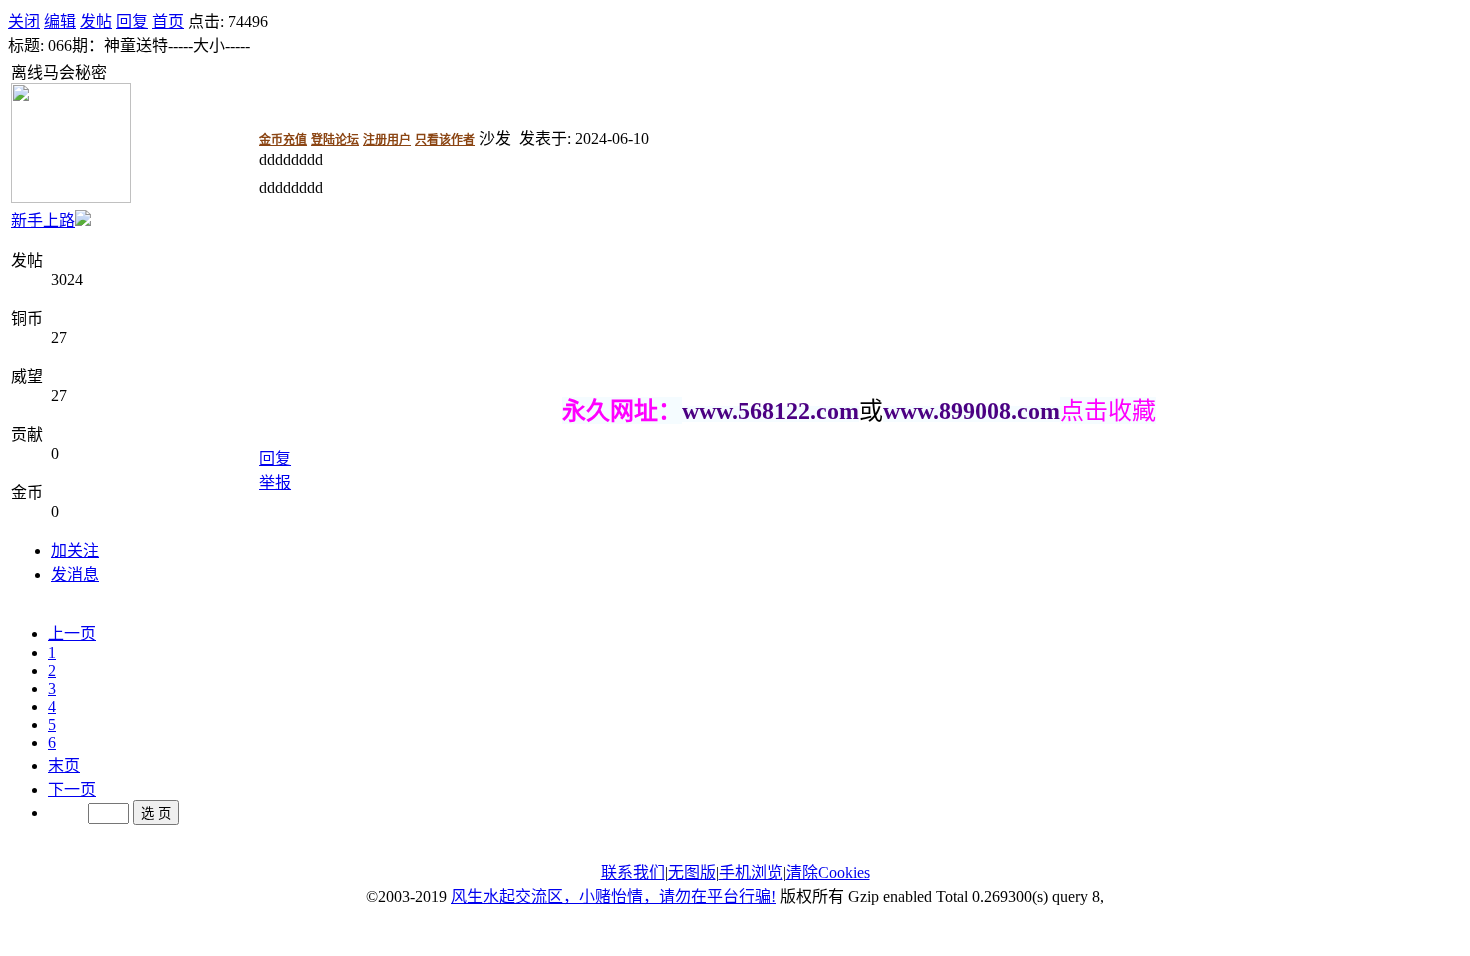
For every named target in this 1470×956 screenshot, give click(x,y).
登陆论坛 (335, 140)
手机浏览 (751, 872)
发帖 (96, 21)
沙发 (495, 138)
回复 (132, 21)
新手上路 (43, 220)
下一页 (72, 789)
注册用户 (387, 140)
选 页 (156, 813)
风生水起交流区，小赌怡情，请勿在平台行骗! (613, 896)
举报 (275, 482)
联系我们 (633, 872)
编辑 (60, 21)
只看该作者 (445, 140)
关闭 (24, 21)
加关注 (75, 550)
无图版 (692, 872)
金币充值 (283, 140)
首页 (168, 21)
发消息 (75, 574)
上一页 (72, 633)
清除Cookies (828, 872)
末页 (64, 765)
